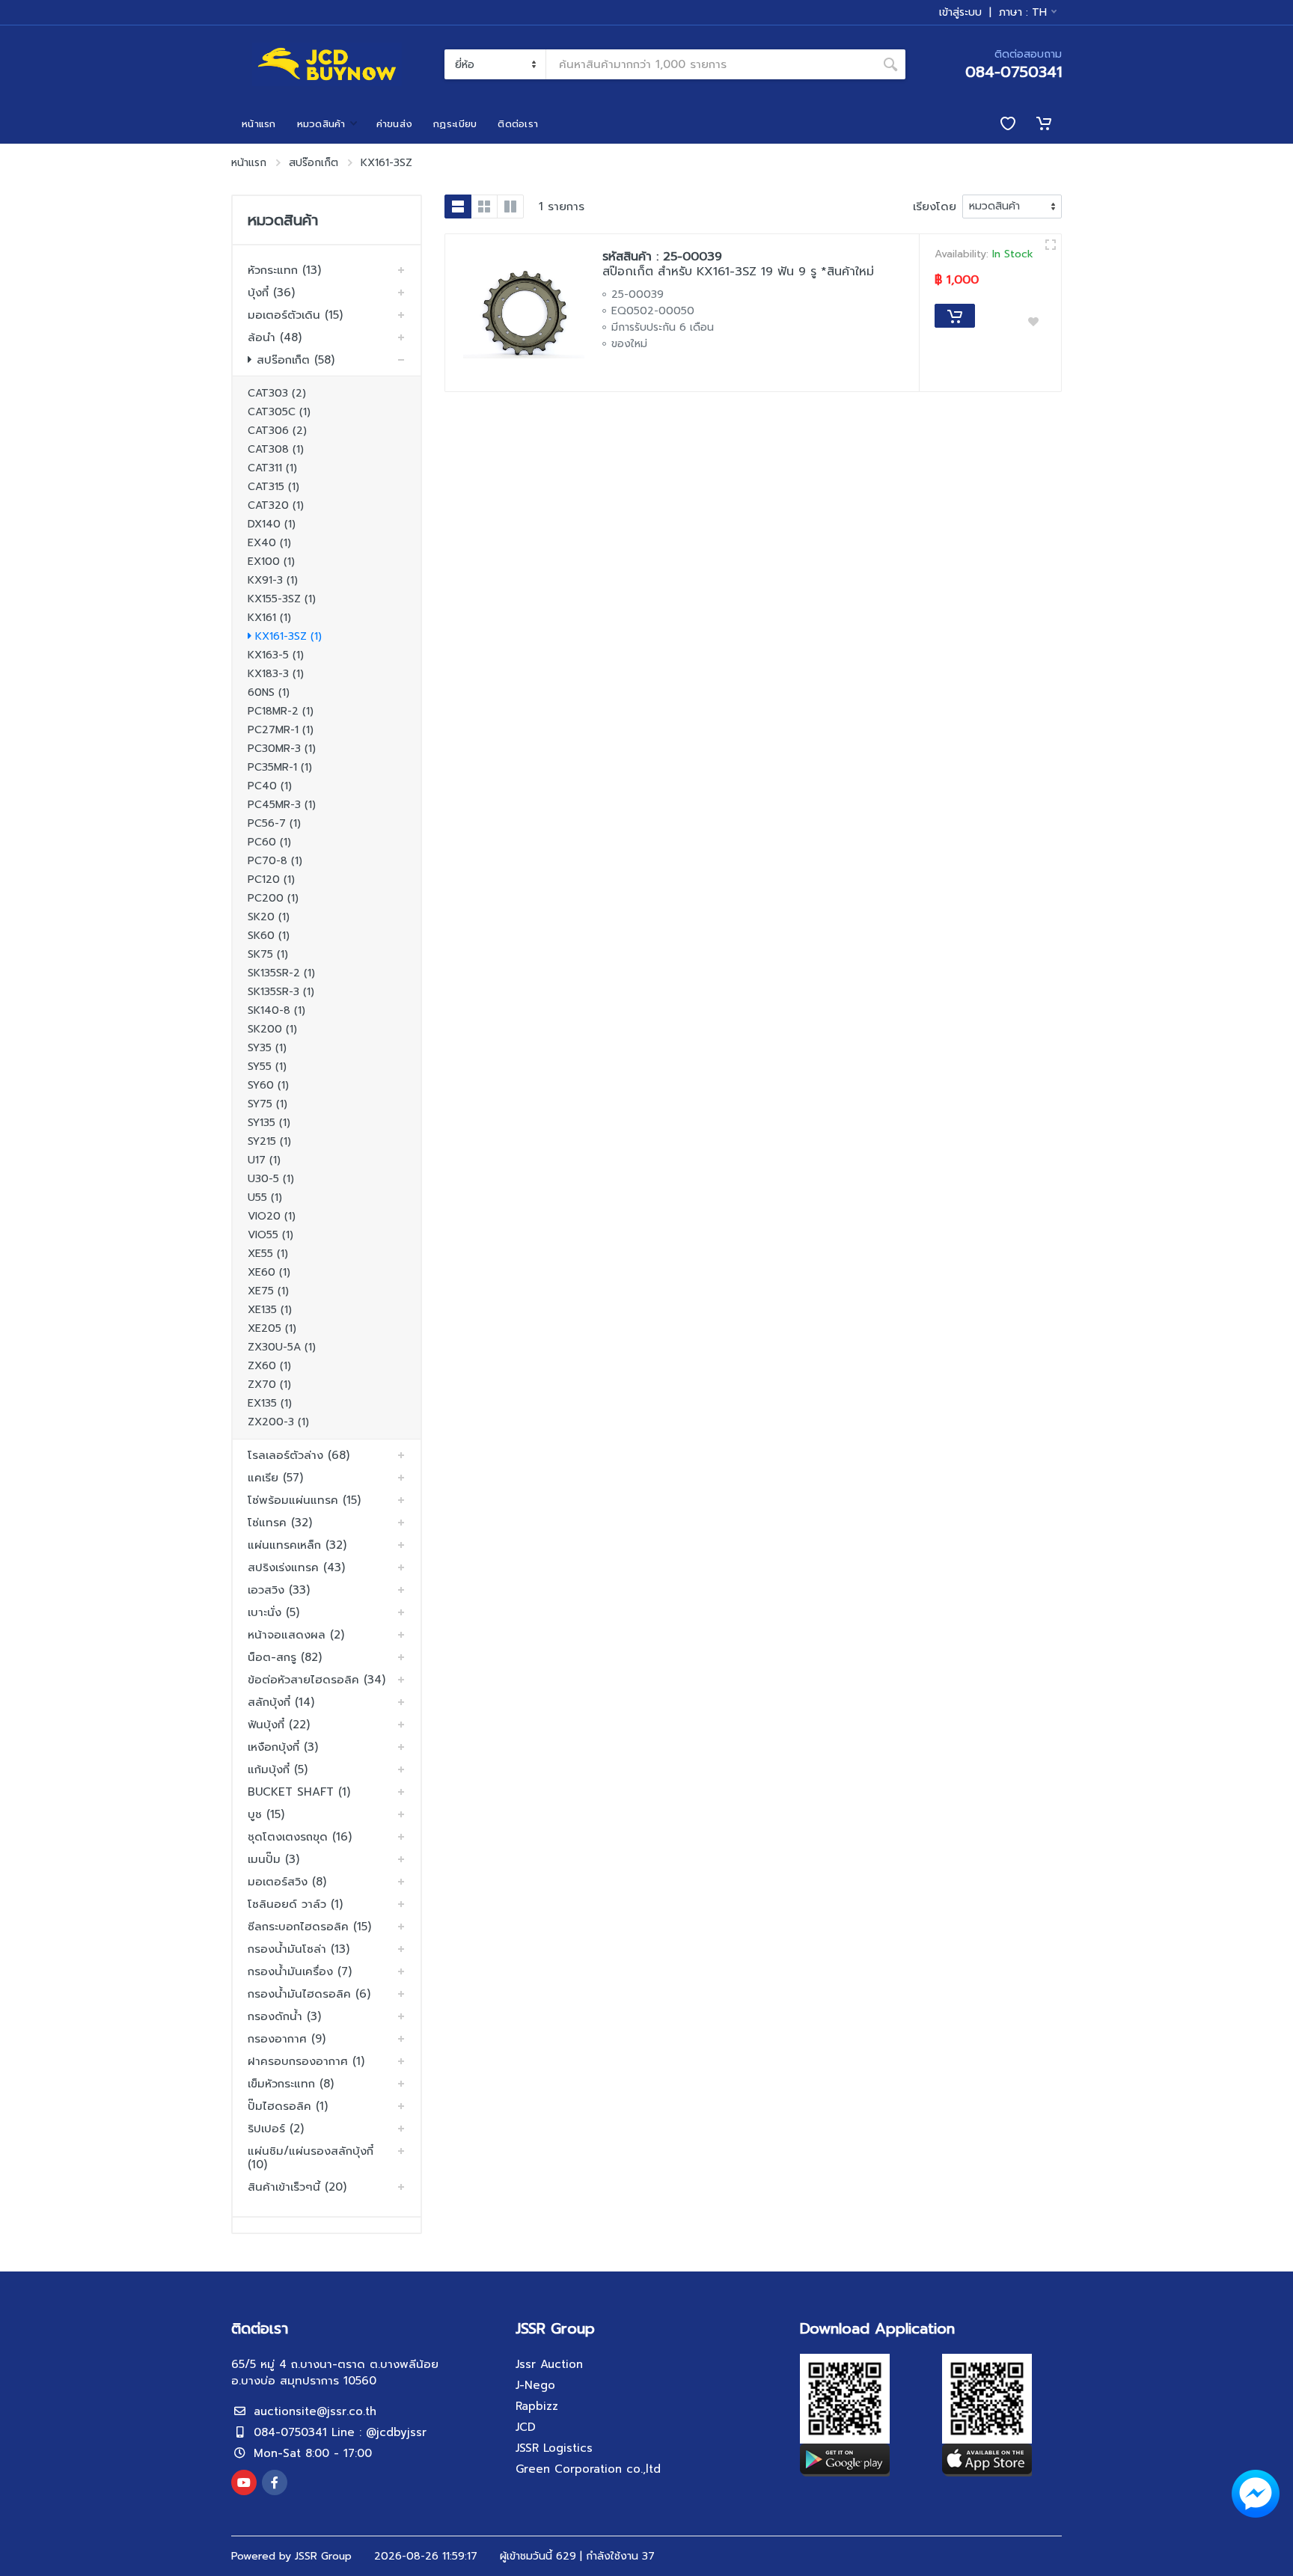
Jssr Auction (549, 2364)
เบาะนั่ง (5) (273, 1612)
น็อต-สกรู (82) (285, 1657)
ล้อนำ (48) (275, 337)
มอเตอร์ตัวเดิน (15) (295, 315)
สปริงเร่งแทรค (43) (296, 1567)
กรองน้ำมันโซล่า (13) (299, 1949)
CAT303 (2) (277, 393)
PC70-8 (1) (275, 861)
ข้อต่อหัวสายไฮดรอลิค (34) (317, 1680)
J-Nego (535, 2385)
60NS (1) (269, 692)
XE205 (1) (272, 1328)
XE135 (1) (270, 1310)
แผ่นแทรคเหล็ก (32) (297, 1545)
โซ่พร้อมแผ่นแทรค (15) (304, 1500)
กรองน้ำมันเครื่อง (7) (300, 1971)
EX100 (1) (271, 562)
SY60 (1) (268, 1085)
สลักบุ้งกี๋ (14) (281, 1702)
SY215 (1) (269, 1141)
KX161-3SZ (386, 163)
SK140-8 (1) (276, 1010)
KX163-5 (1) (276, 655)
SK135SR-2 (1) (281, 973)
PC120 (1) (271, 879)
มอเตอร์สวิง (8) (287, 1882)
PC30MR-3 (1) (282, 749)
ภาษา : (1023, 12)
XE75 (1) (268, 1291)
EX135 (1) (270, 1403)
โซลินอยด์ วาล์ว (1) (295, 1904)
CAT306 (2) (277, 431)
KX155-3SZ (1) (282, 599)
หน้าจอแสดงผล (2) (296, 1635)
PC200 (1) (273, 898)
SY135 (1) (269, 1123)
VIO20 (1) (272, 1216)
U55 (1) (265, 1197)
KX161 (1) (269, 618)
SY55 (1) (267, 1067)
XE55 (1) (268, 1254)
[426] (1051, 245)
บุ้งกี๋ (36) (271, 293)
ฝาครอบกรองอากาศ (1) (306, 2061)
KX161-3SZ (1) (288, 636)
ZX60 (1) (269, 1366)
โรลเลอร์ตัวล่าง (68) (299, 1455)
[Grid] (484, 206)
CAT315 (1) (273, 487)
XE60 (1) (269, 1272)
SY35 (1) (267, 1048)
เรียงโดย (935, 206)
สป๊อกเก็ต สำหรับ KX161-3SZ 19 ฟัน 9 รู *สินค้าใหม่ (738, 272)
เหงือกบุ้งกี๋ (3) (283, 1747)
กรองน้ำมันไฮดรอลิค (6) (309, 1994)
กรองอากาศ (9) (287, 2039)
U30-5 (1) (271, 1179)
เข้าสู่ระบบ (960, 13)
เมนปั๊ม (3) (273, 1859)
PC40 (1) (270, 786)
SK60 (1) (269, 936)
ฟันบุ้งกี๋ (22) (279, 1725)
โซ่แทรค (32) (280, 1523)
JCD (526, 2427)
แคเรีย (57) (275, 1478)
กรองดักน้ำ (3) (284, 2016)
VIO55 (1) (270, 1235)
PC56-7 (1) (274, 823)
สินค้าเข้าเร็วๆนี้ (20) (297, 2187)
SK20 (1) (269, 917)
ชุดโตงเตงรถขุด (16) (300, 1837)
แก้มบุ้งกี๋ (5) (278, 1769)
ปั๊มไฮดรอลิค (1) (288, 2106)
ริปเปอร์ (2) (276, 2129)
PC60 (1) (269, 842)
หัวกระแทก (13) (284, 270)
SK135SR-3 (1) (281, 992)
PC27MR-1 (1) (281, 730)
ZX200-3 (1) (278, 1422)
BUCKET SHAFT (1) (299, 1792)
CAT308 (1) (276, 449)
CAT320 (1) (276, 505)
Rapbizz (537, 2406)
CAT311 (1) (272, 468)
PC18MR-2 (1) (281, 711)
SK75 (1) (268, 954)
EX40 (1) (269, 543)
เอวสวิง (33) (279, 1590)
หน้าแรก (249, 163)
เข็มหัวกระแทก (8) (291, 2084)
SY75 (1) (268, 1104)
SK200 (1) (272, 1029)
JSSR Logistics (554, 2448)
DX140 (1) (272, 524)
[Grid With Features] (510, 206)
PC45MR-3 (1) (282, 805)
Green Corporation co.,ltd (588, 2469)
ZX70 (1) (269, 1385)
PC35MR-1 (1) (280, 767)
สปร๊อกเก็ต (314, 163)
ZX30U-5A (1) (282, 1347)
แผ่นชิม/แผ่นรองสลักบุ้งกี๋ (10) (311, 2158)
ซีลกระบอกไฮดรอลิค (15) (309, 1927)
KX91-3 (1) (273, 580)
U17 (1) (264, 1160)
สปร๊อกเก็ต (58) (296, 360)
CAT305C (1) (279, 412)
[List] (458, 206)
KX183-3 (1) (276, 674)
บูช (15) (266, 1814)
